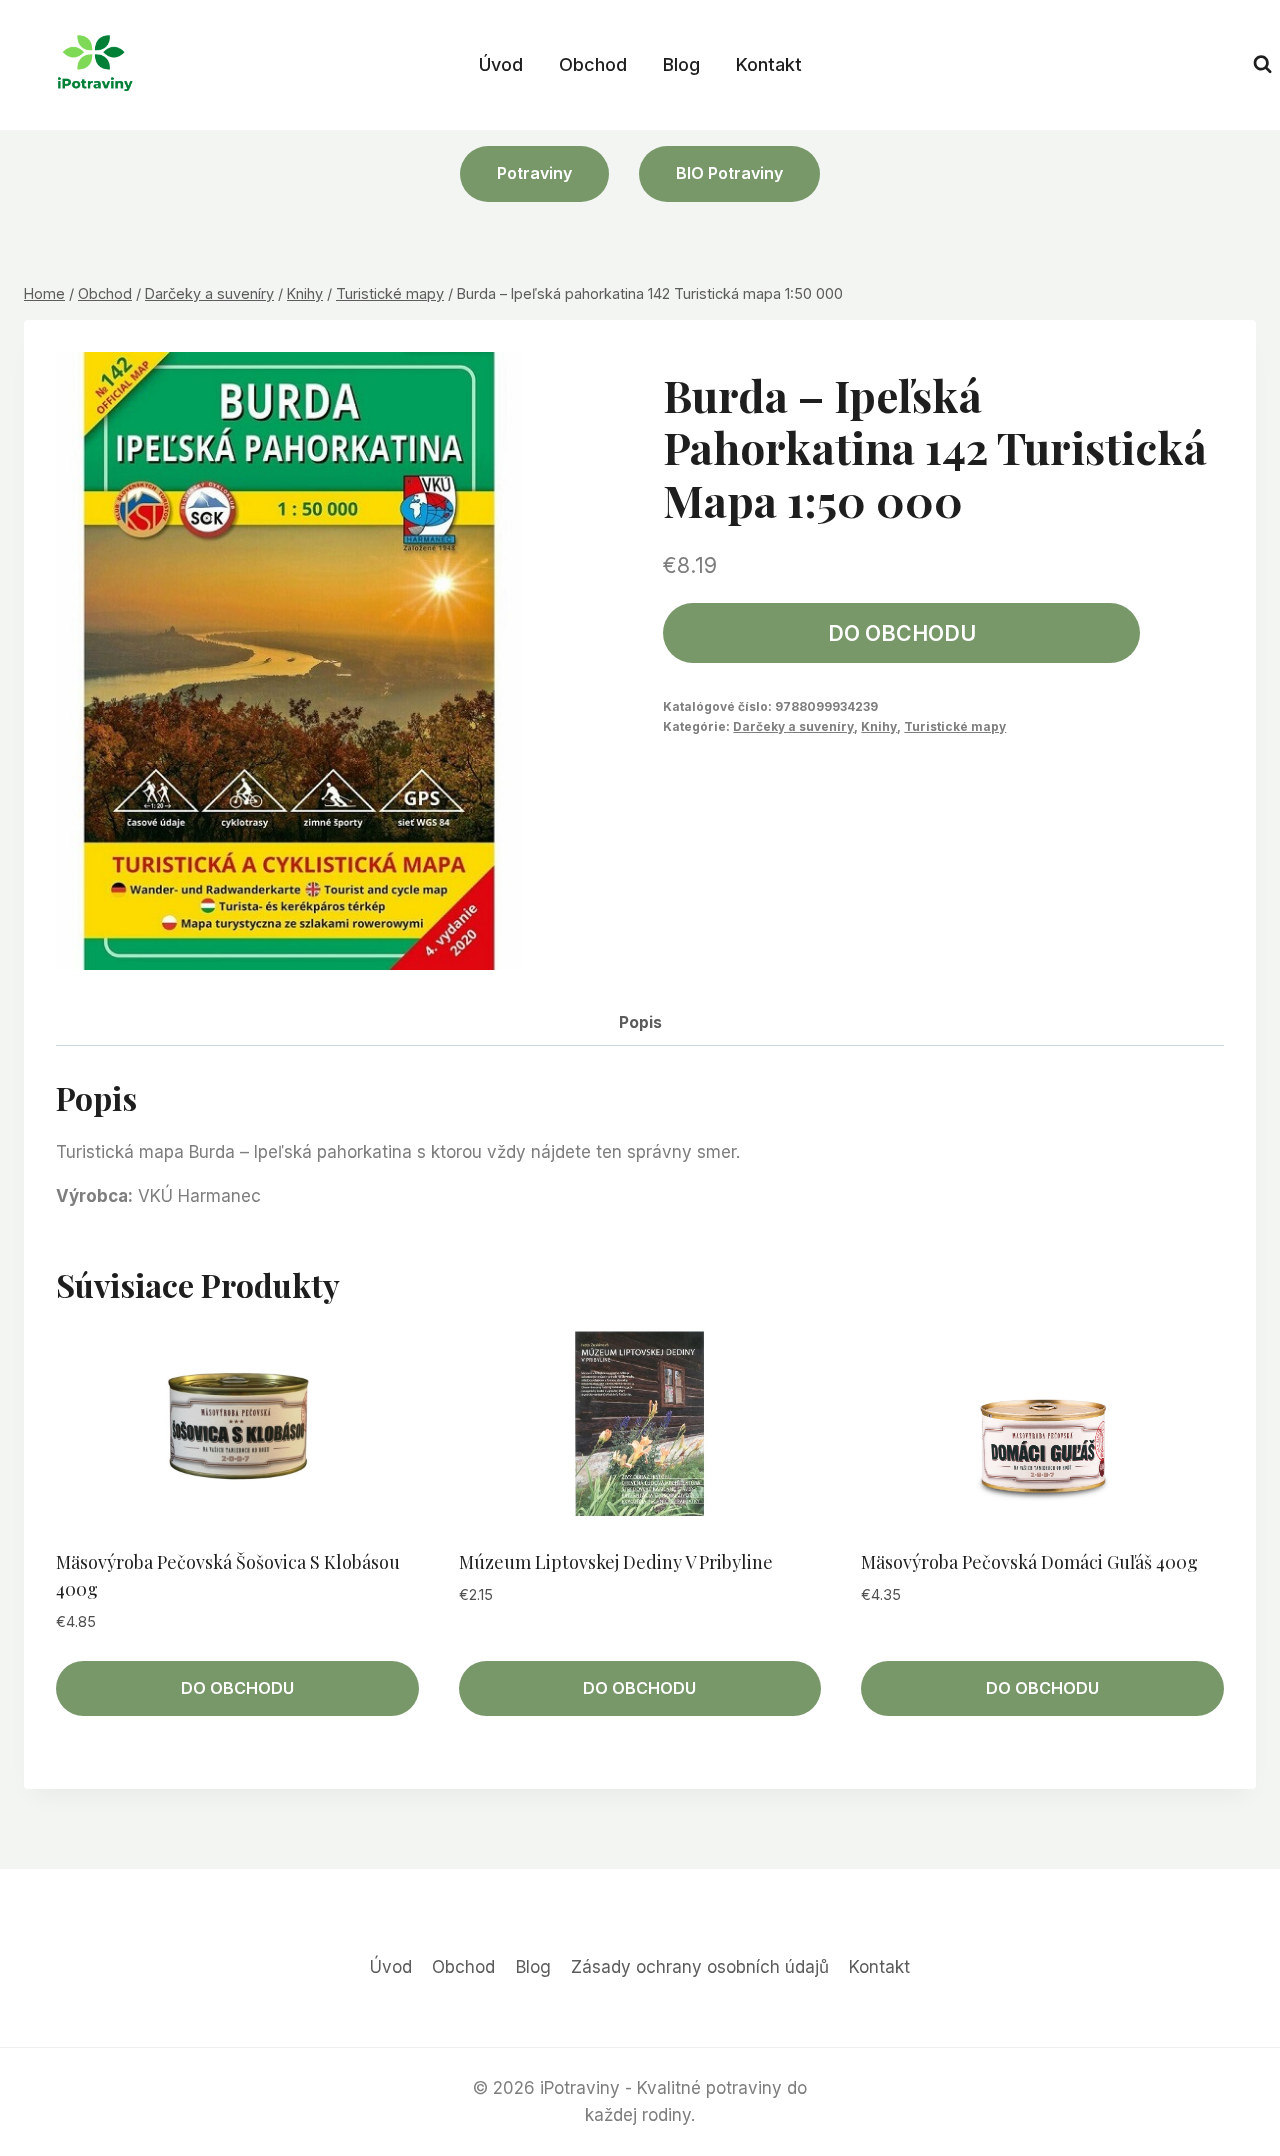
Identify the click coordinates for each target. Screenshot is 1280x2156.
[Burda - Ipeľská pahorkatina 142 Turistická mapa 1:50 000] (288, 661)
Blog (681, 64)
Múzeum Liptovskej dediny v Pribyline (616, 1562)
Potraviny (534, 173)
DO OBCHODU (902, 633)
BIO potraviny (729, 173)
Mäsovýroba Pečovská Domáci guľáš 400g (1029, 1562)
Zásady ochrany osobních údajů (700, 1967)
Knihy (879, 726)
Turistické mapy (955, 726)
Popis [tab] (640, 1022)
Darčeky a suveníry (793, 726)
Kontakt (769, 64)
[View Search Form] (1262, 64)
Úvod (501, 64)
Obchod (593, 64)
